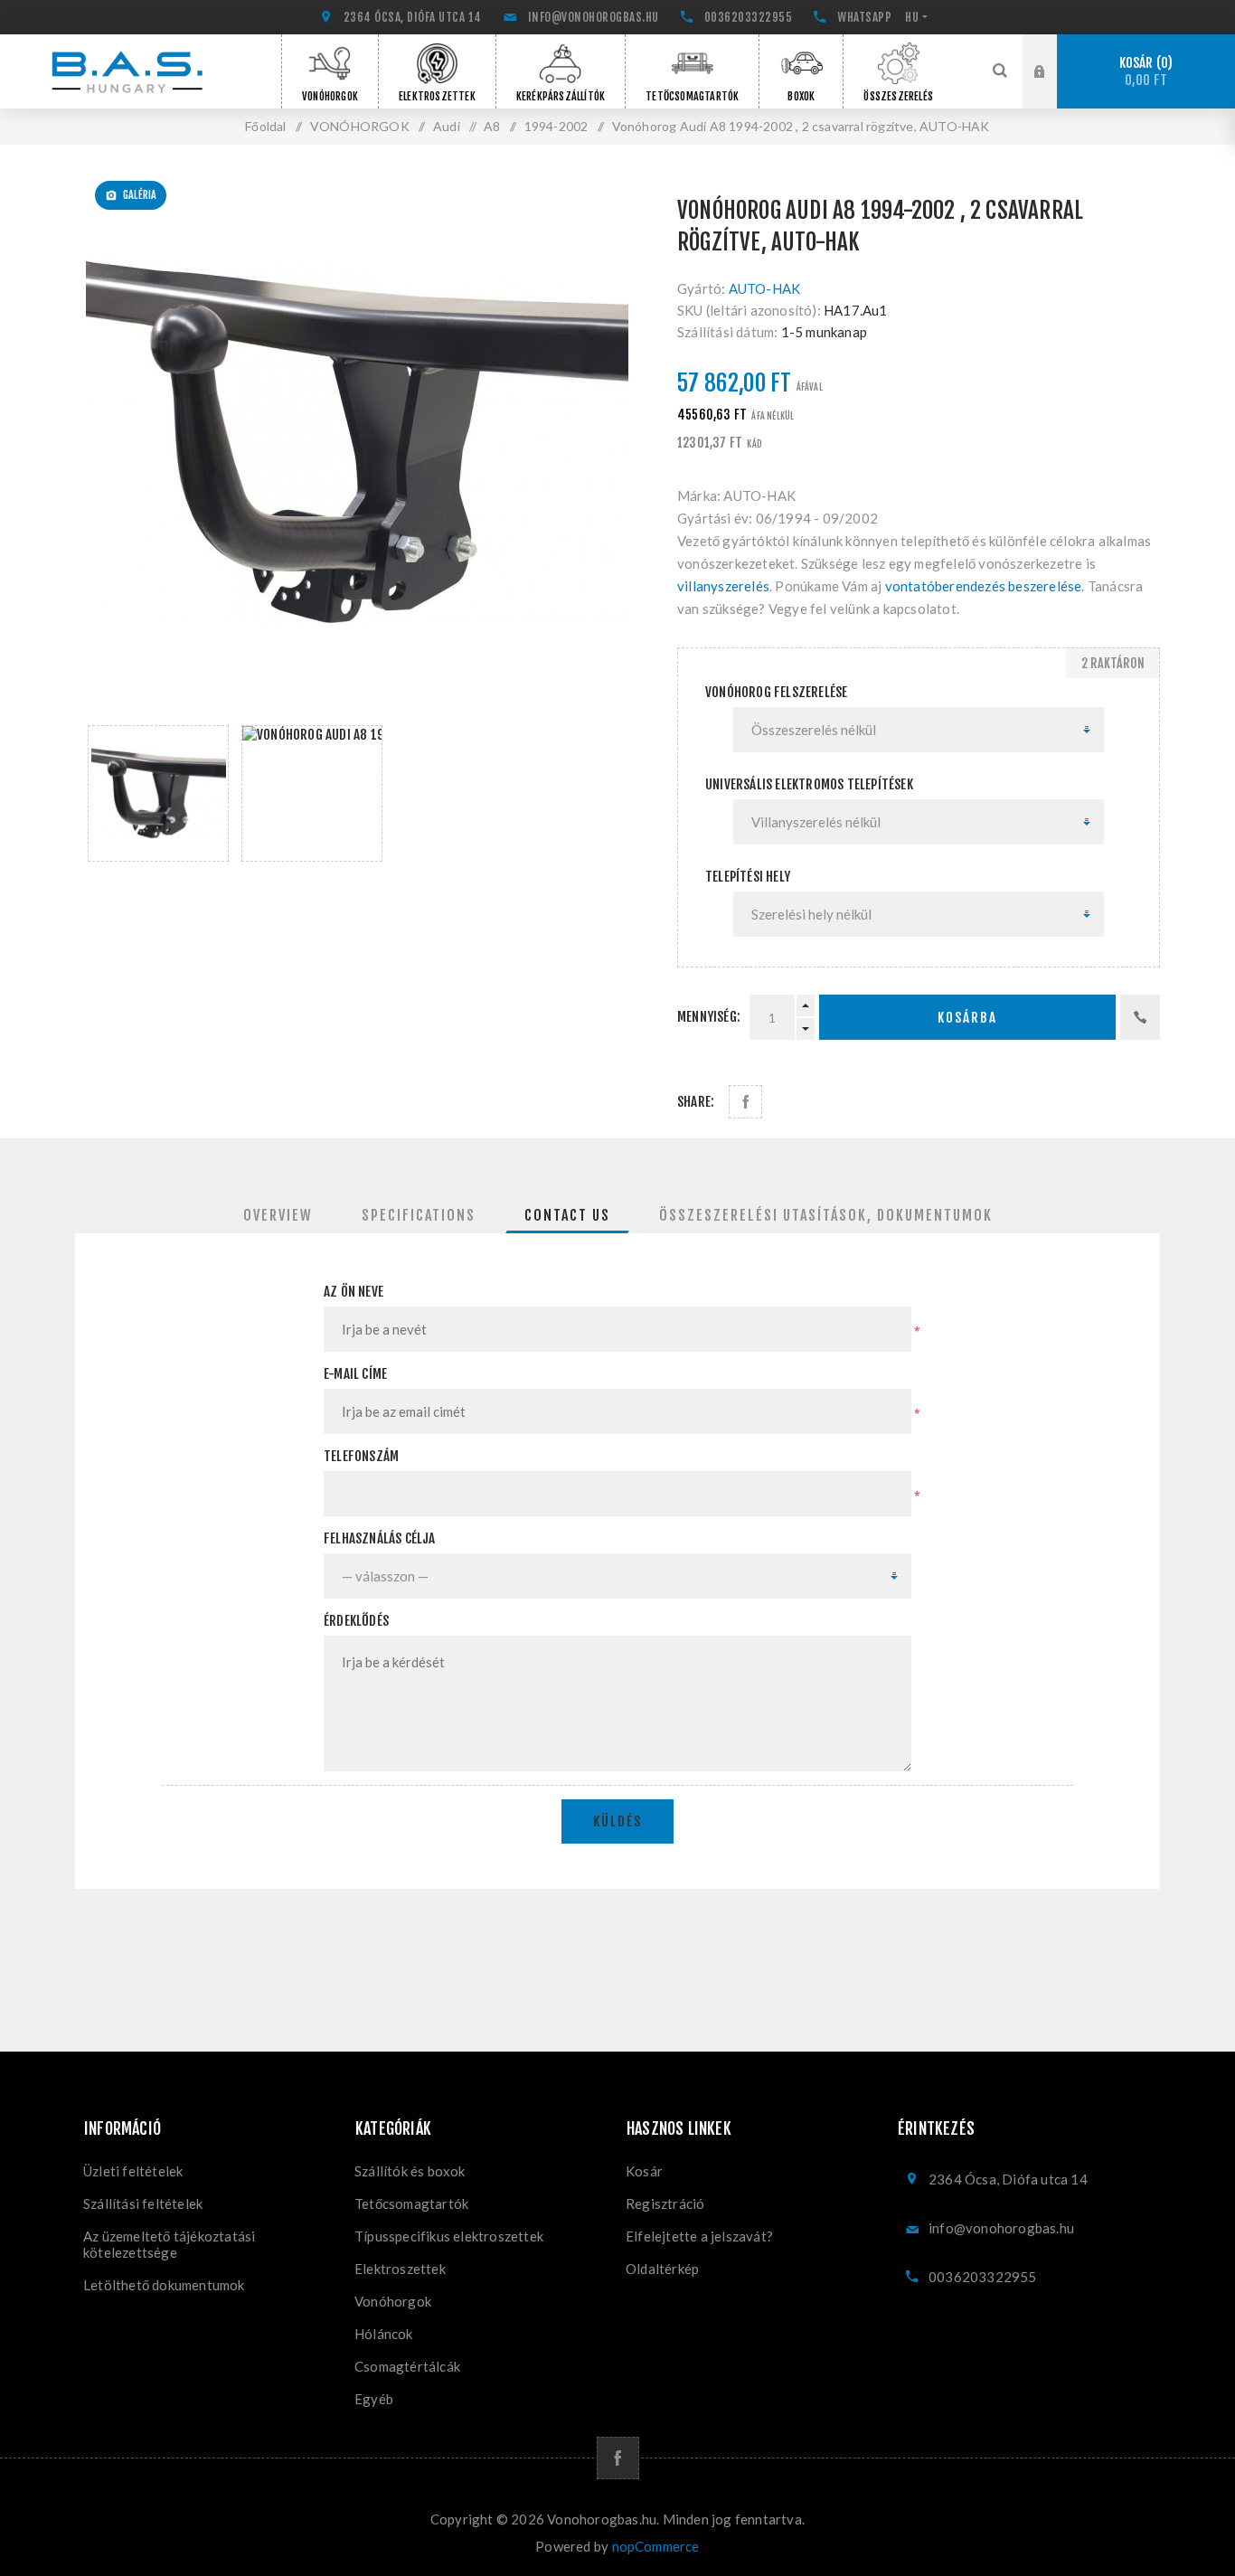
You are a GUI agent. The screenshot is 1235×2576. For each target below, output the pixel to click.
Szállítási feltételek (143, 2203)
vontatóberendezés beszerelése (984, 586)
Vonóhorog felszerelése (776, 692)
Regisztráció (1053, 89)
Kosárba (967, 1018)
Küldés (617, 1821)
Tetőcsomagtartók (411, 2203)
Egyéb (374, 2399)
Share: (696, 1102)
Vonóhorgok (393, 2301)
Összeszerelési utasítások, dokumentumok (826, 1215)
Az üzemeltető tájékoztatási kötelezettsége (169, 2244)
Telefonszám (361, 1456)
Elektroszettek (400, 2269)
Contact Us (567, 1215)
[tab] (278, 1215)
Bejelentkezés (1053, 52)
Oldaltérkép (662, 2269)
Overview (278, 1215)
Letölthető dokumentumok (164, 2285)
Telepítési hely (748, 877)
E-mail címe (355, 1374)
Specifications (419, 1215)
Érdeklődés (356, 1621)
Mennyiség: (709, 1017)
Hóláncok (384, 2334)
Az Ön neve (354, 1292)
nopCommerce (656, 2546)
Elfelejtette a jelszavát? (699, 2236)
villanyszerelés (723, 586)
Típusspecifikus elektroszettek (449, 2236)
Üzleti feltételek (133, 2171)
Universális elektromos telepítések (809, 784)
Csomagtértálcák (407, 2366)
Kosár (1144, 72)
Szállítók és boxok (410, 2171)
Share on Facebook (745, 1102)
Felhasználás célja (380, 1538)
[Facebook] (618, 2458)
